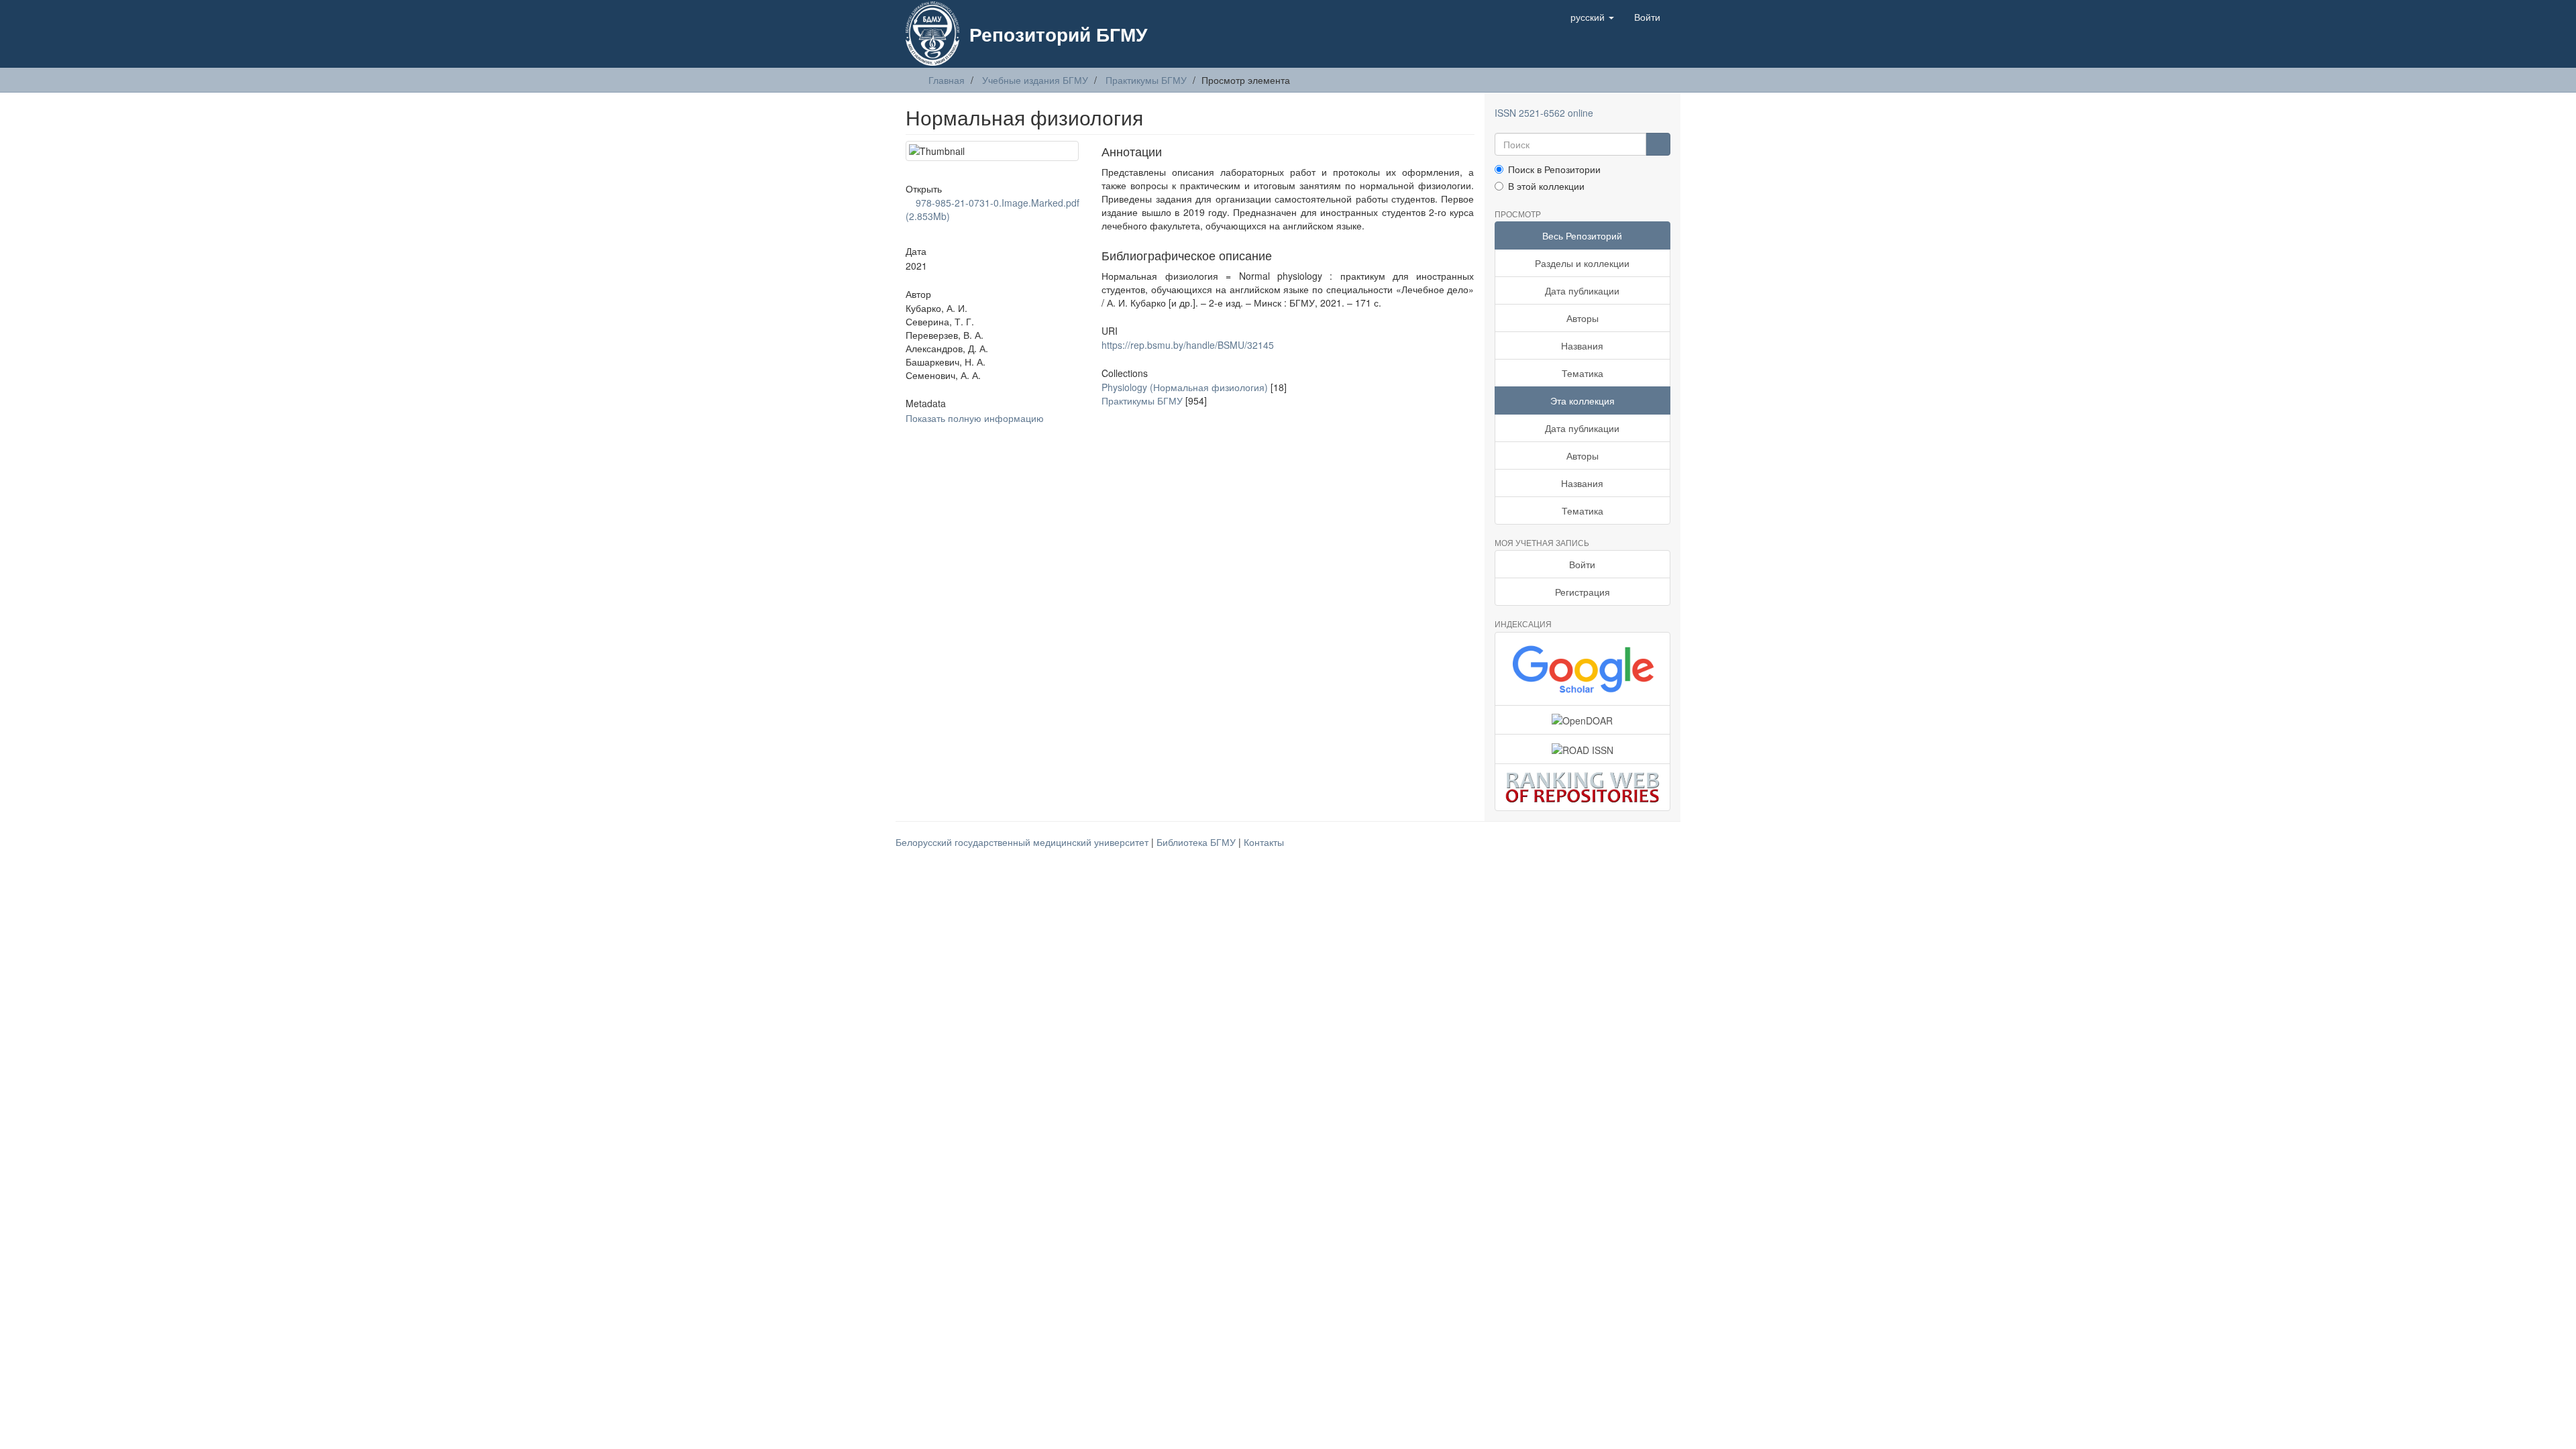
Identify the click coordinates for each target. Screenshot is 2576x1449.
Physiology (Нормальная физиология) (1185, 387)
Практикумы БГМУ (1146, 80)
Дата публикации (1582, 290)
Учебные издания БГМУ (1035, 80)
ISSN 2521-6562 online (1544, 113)
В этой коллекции (1546, 186)
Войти (1582, 564)
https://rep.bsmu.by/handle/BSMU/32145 (1188, 345)
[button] (1592, 17)
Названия (1582, 345)
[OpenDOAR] (1583, 720)
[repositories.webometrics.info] (1583, 787)
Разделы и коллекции (1582, 263)
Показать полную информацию (975, 418)
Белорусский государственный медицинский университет (1023, 842)
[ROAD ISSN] (1583, 749)
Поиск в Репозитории (1554, 169)
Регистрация (1582, 592)
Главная (947, 80)
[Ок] (1658, 144)
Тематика (1582, 373)
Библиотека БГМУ (1197, 842)
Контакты (1264, 842)
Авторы (1582, 318)
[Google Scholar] (1583, 669)
